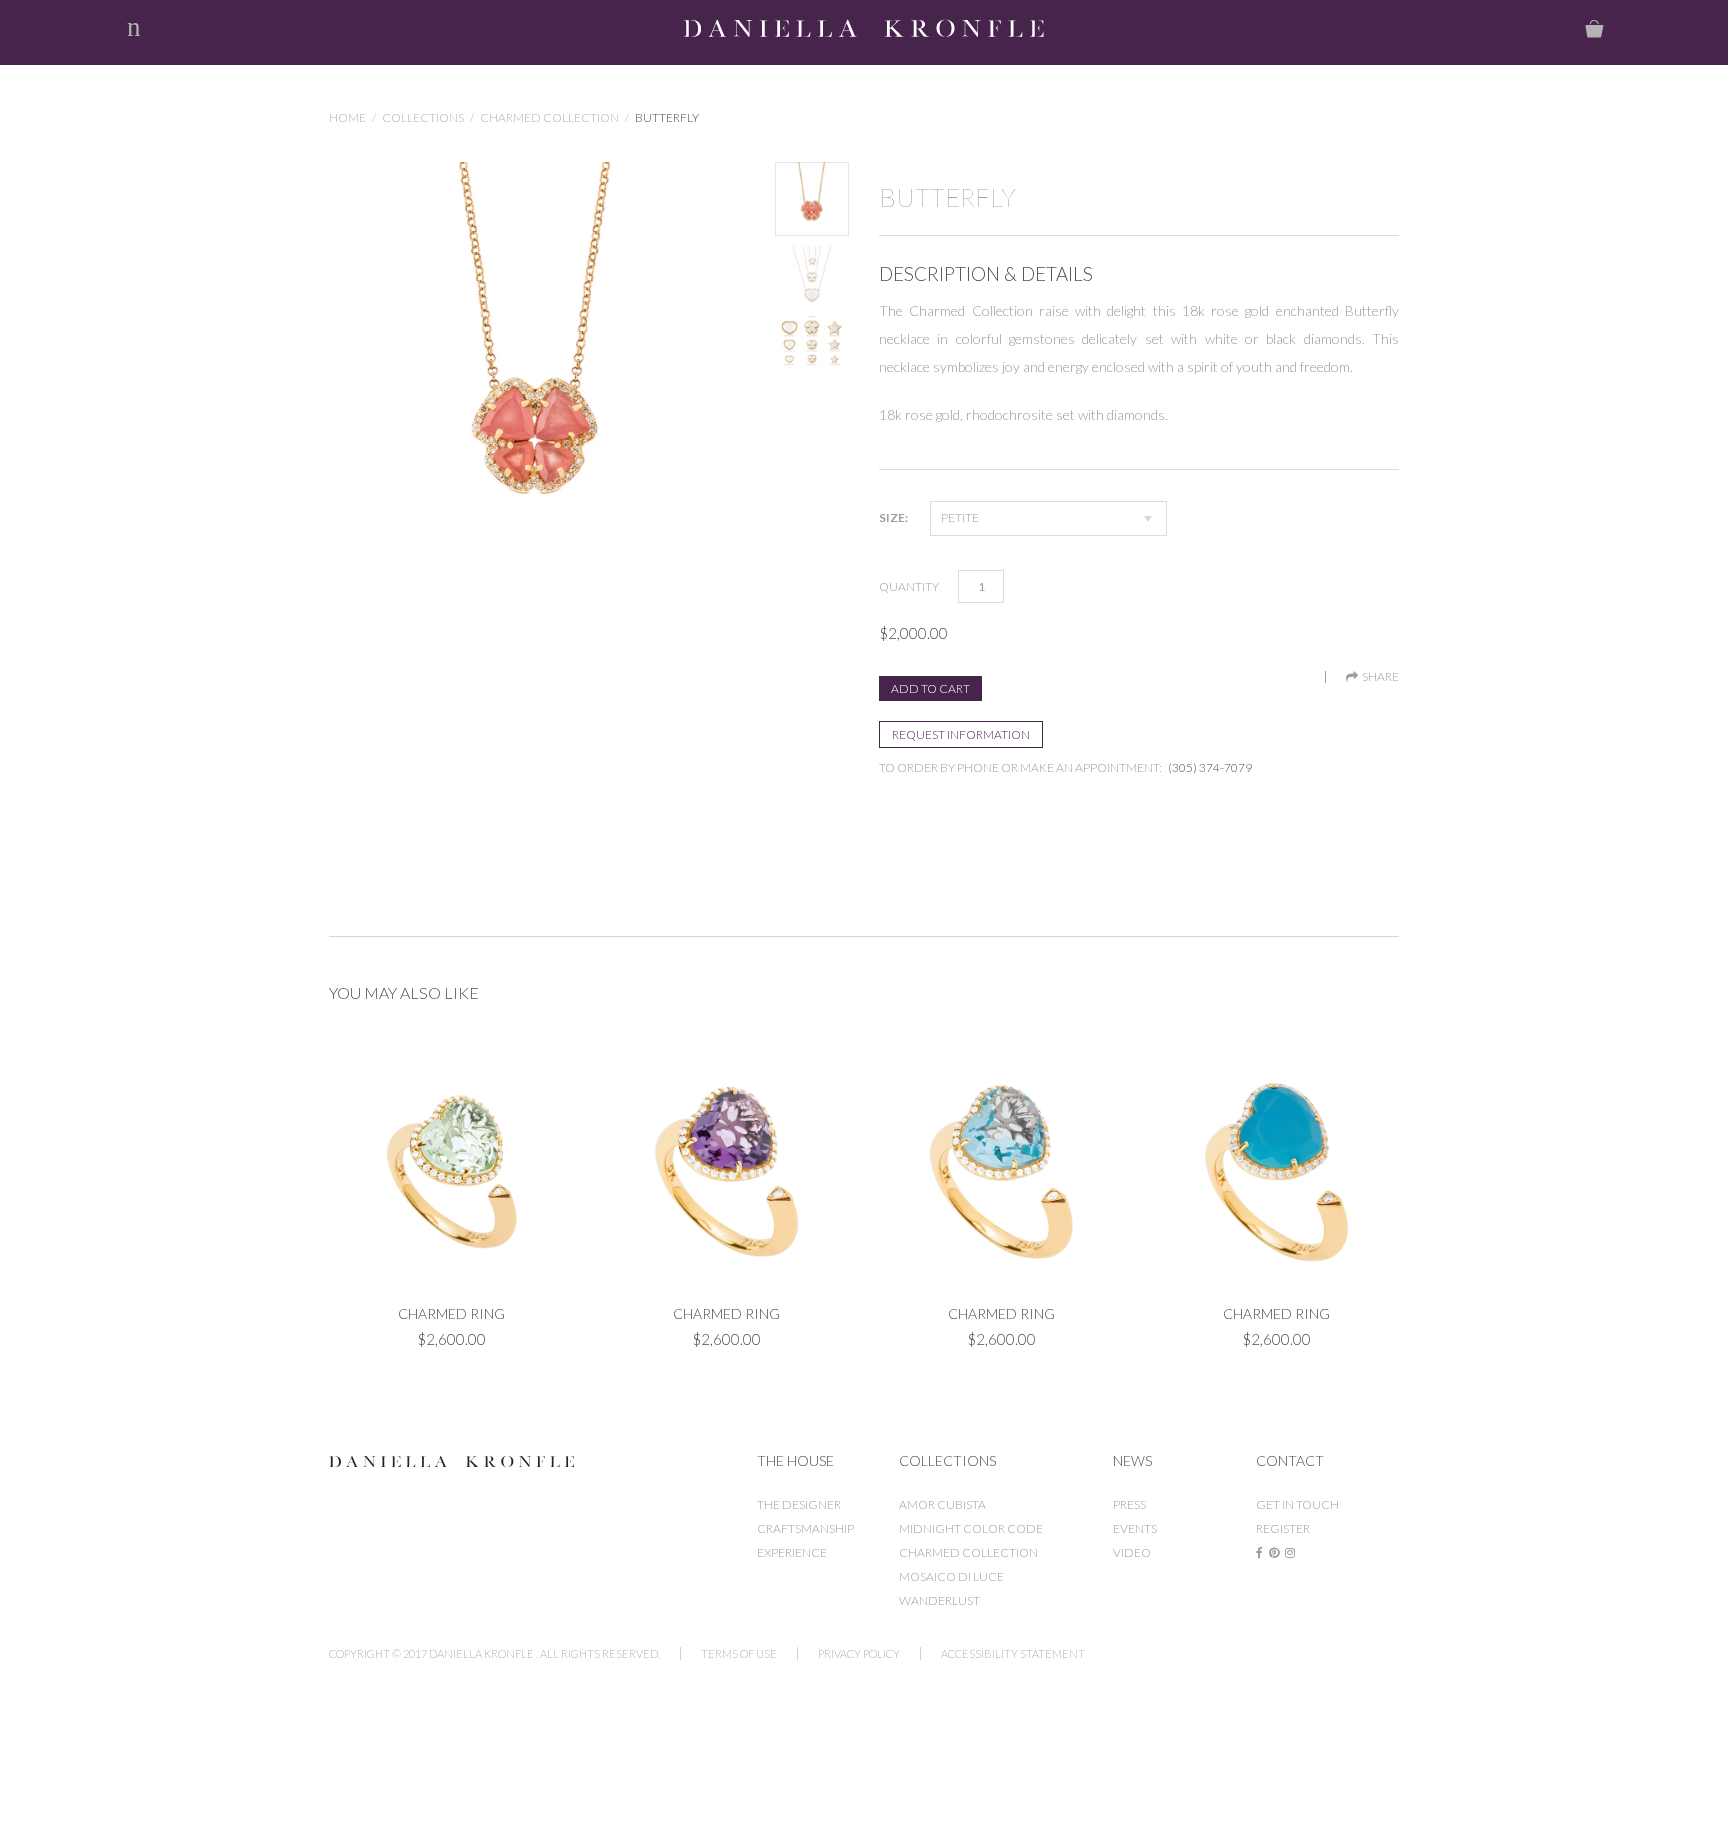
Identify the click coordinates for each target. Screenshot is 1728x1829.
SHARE (1378, 677)
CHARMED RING (451, 1313)
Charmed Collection (549, 117)
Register (1283, 1528)
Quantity (909, 586)
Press (1129, 1504)
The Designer (799, 1504)
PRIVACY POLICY (859, 1653)
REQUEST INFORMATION (961, 734)
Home (347, 117)
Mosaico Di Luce (951, 1576)
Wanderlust (939, 1600)
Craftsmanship (805, 1528)
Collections (423, 117)
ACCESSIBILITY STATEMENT (1013, 1653)
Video (1132, 1552)
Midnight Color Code (971, 1528)
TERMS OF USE (739, 1653)
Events (1135, 1528)
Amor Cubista (942, 1504)
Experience (792, 1552)
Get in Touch (1297, 1504)
